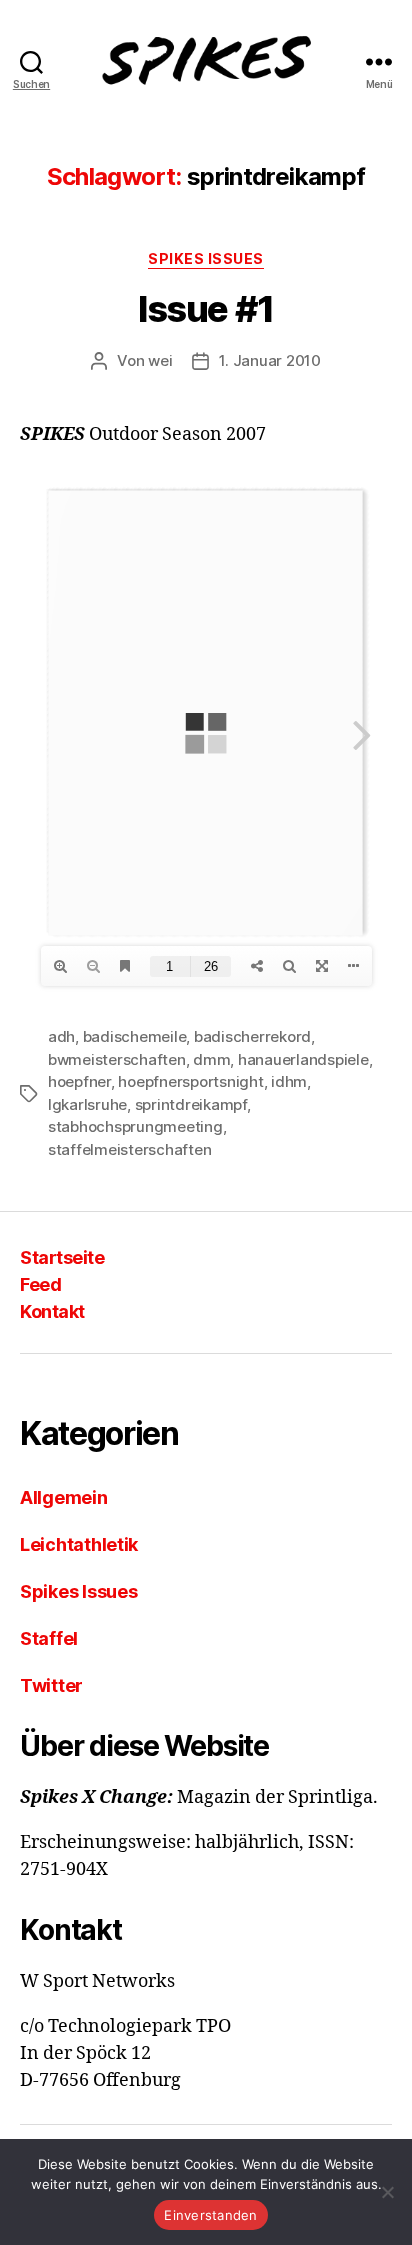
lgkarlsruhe (87, 1104)
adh (61, 1036)
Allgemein (64, 1497)
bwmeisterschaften (117, 1059)
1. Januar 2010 (269, 360)
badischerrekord (252, 1036)
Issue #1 (205, 309)
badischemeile (135, 1036)
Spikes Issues (206, 258)
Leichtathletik (79, 1544)
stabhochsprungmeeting (135, 1126)
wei (160, 360)
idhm (289, 1081)
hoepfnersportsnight (190, 1081)
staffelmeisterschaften (129, 1149)
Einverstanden (210, 2215)
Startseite (62, 1257)
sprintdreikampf (191, 1104)
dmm (211, 1059)
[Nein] (387, 2192)
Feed (40, 1284)
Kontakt (52, 1311)
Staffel (49, 1638)
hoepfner (79, 1081)
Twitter (51, 1685)
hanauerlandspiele (303, 1059)
